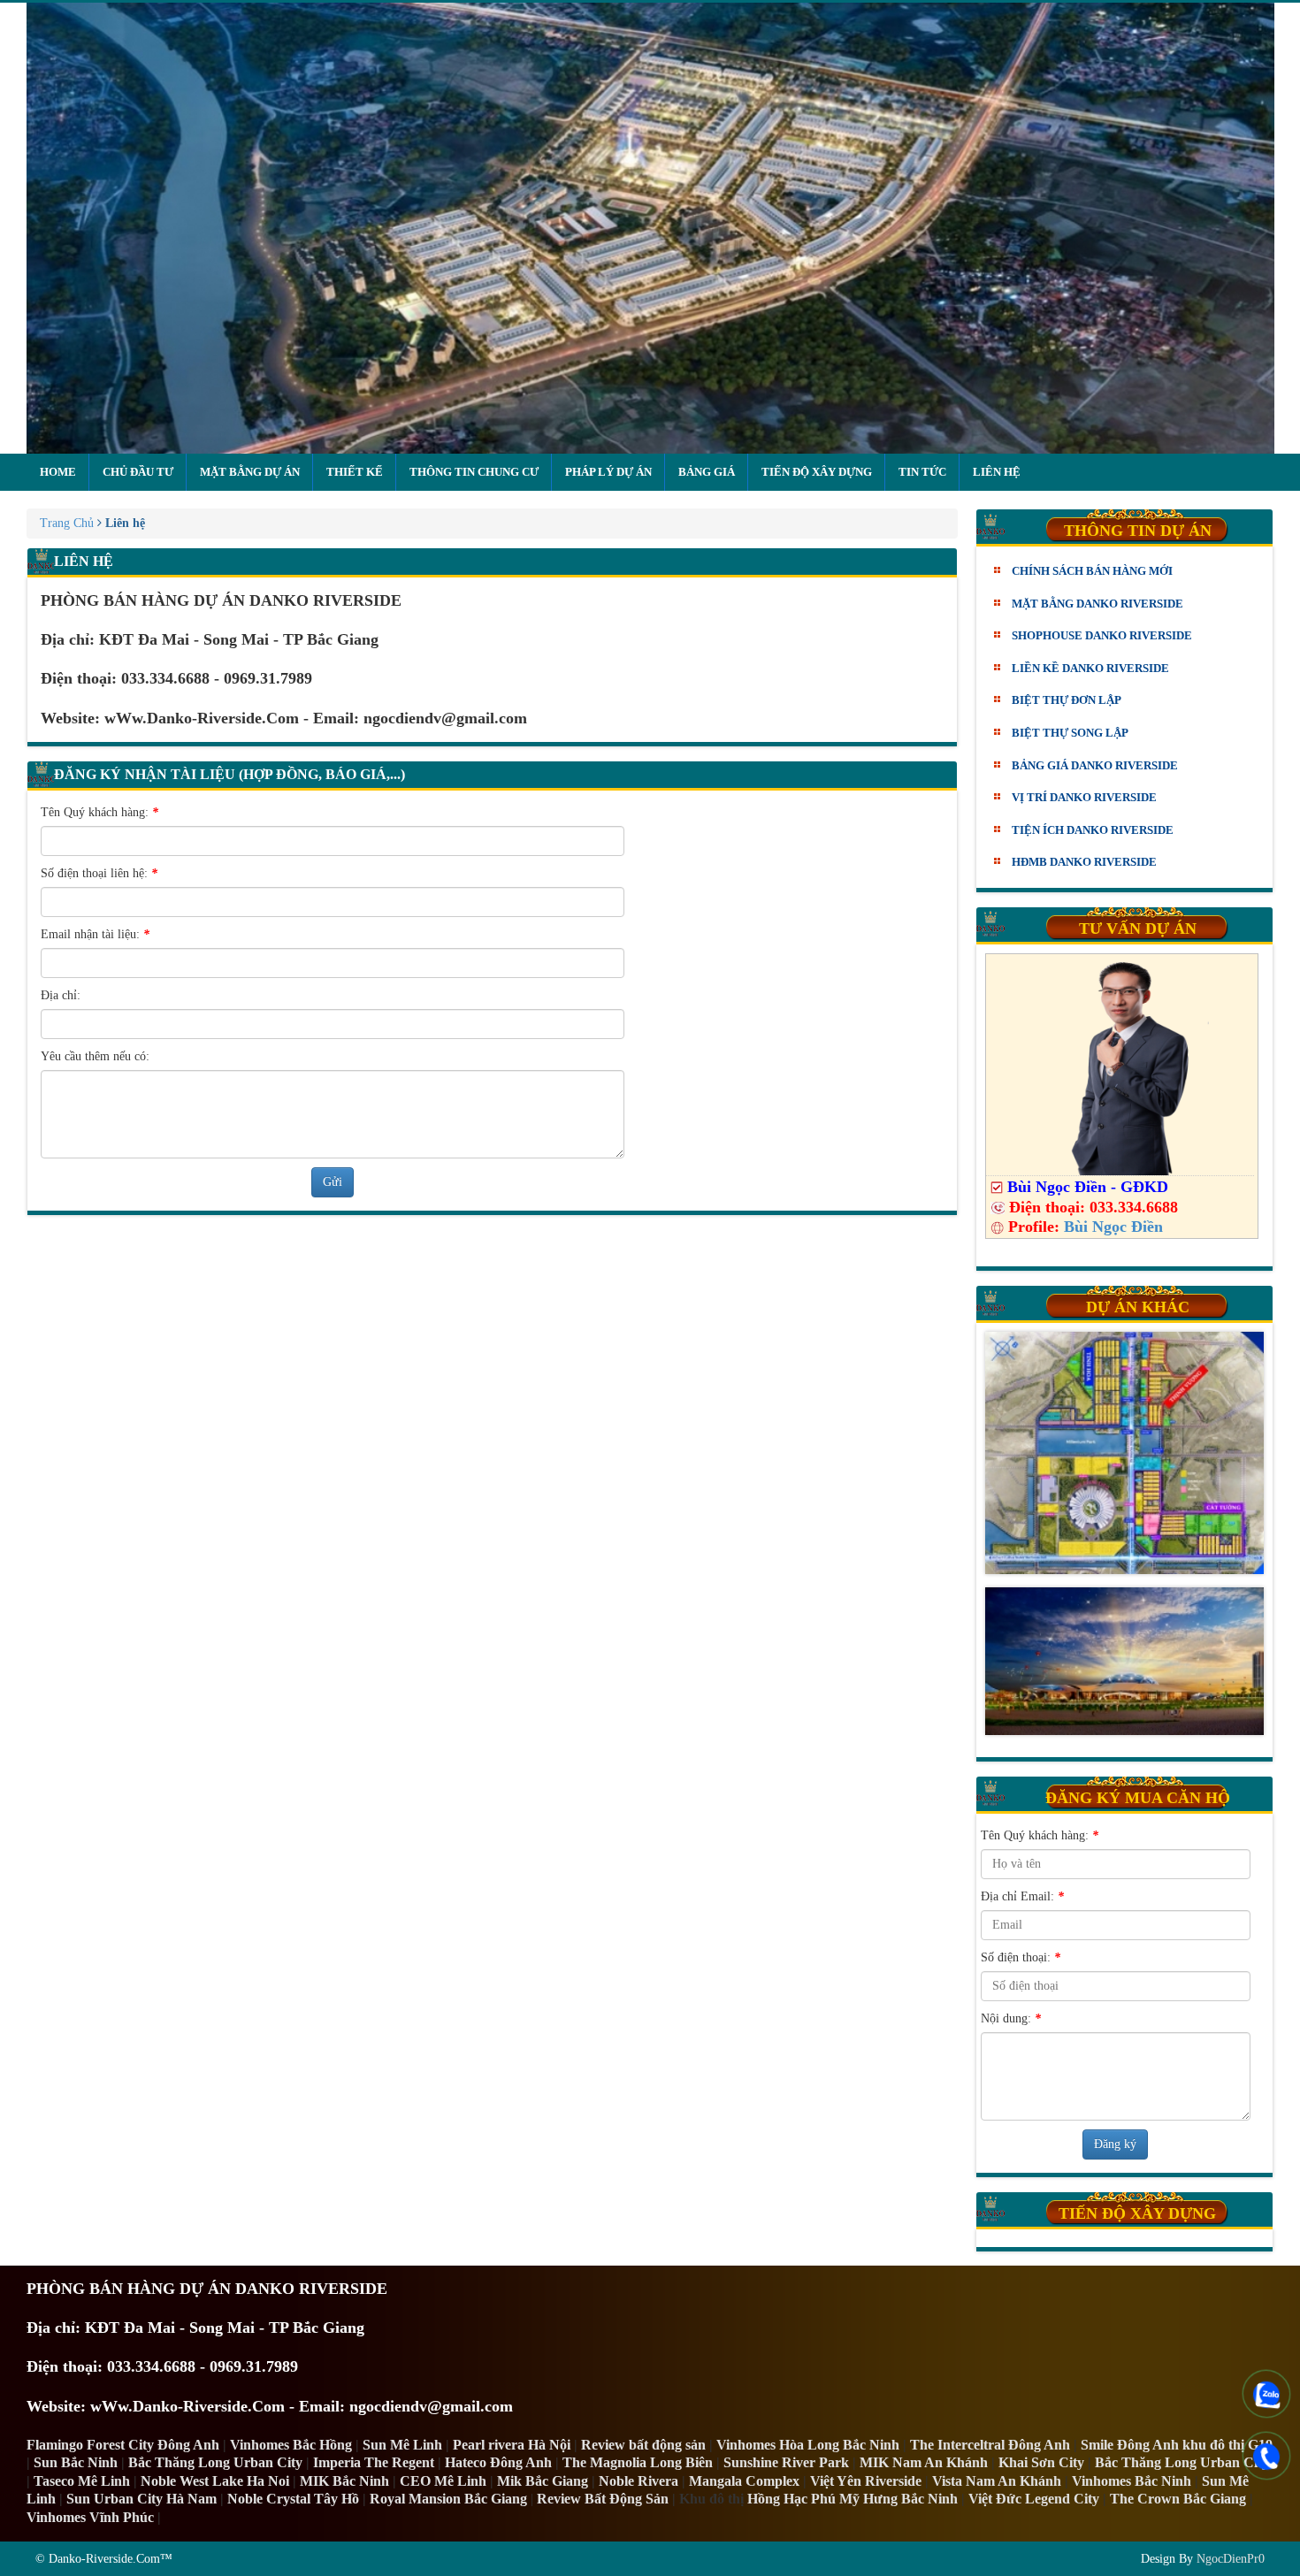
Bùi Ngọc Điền (1113, 1227)
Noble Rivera (639, 2481)
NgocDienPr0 (1231, 2559)
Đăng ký (1115, 2144)
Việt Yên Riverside (866, 2481)
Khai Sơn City (1041, 2462)
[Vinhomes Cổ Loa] (1125, 1453)
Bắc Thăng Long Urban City (215, 2462)
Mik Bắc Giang (543, 2481)
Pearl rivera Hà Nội (512, 2445)
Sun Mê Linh (402, 2445)
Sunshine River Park (786, 2462)
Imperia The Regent (374, 2462)
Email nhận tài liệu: (95, 934)
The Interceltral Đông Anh (990, 2445)
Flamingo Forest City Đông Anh (123, 2445)
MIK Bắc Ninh (344, 2481)
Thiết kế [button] (355, 472)
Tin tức (922, 472)
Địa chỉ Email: (1022, 1896)
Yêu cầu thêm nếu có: (95, 1056)
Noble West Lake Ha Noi (215, 2481)
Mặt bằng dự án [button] (250, 472)
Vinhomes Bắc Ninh (1132, 2481)
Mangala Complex (744, 2481)
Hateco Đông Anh (498, 2462)
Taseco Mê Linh (82, 2481)
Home (58, 472)
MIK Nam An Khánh (924, 2462)
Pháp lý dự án (608, 472)
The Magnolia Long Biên (638, 2462)
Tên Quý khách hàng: (99, 812)
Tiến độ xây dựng (817, 472)
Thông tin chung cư (474, 472)
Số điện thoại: (1021, 1957)
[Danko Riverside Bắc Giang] (650, 228)
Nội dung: (1011, 2018)
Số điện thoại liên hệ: (99, 873)
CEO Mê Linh (443, 2481)
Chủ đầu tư (138, 472)
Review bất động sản (643, 2445)
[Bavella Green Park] (1125, 1661)
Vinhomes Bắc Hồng (291, 2445)
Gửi (333, 1182)
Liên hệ (997, 472)
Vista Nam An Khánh (997, 2481)
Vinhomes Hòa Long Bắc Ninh (808, 2445)
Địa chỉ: (61, 995)
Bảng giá (707, 472)
